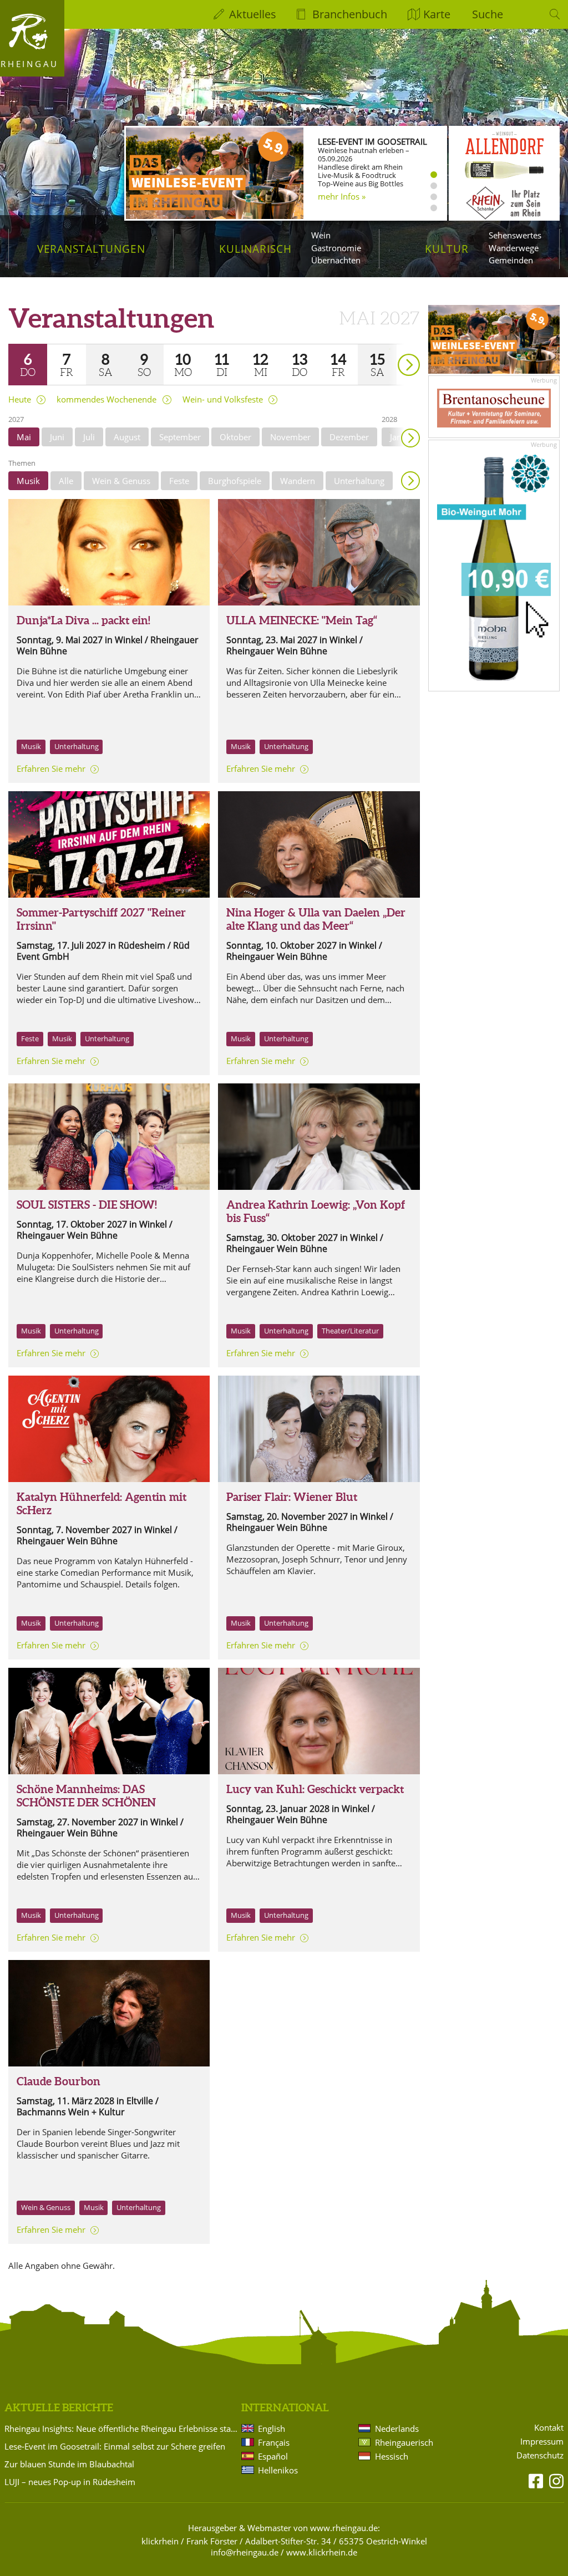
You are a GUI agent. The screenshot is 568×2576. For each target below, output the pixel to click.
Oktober (235, 437)
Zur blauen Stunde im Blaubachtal (69, 2464)
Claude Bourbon (59, 2081)
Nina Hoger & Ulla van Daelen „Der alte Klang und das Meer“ (316, 919)
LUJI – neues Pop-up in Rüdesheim (70, 2482)
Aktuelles (253, 14)
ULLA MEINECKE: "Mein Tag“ (302, 620)
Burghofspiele (235, 481)
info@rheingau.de (245, 2552)
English (272, 2429)
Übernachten (336, 260)
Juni (57, 437)
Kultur (447, 249)
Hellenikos (278, 2470)
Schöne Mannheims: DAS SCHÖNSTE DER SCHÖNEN (86, 1796)
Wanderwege (514, 248)
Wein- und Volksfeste (223, 399)
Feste (179, 481)
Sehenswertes (515, 235)
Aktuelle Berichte (59, 2407)
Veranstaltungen (91, 249)
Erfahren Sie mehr (51, 768)
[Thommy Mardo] (109, 1721)
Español (273, 2456)
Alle (66, 481)
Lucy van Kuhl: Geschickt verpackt (315, 1789)
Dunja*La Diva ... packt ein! (83, 620)
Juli (89, 437)
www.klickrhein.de (322, 2552)
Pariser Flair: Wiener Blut (292, 1497)
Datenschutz (540, 2455)
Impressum (542, 2442)
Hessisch (392, 2456)
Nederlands (397, 2429)
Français (274, 2442)
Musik (28, 481)
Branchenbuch (350, 14)
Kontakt (549, 2428)
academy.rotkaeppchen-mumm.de (364, 202)
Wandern (298, 481)
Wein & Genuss (121, 481)
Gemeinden (511, 260)
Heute (20, 399)
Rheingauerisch (404, 2442)
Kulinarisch (255, 249)
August (127, 437)
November (290, 437)
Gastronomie (336, 248)
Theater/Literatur (350, 1331)
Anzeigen (410, 481)
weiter (389, 349)
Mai (24, 437)
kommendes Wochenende (106, 399)
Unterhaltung (359, 481)
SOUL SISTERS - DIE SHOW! (87, 1205)
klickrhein (160, 2541)
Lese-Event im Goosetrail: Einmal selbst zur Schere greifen (115, 2446)
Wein (321, 235)
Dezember (349, 437)
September (180, 437)
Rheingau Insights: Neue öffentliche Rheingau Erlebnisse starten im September (121, 2429)
